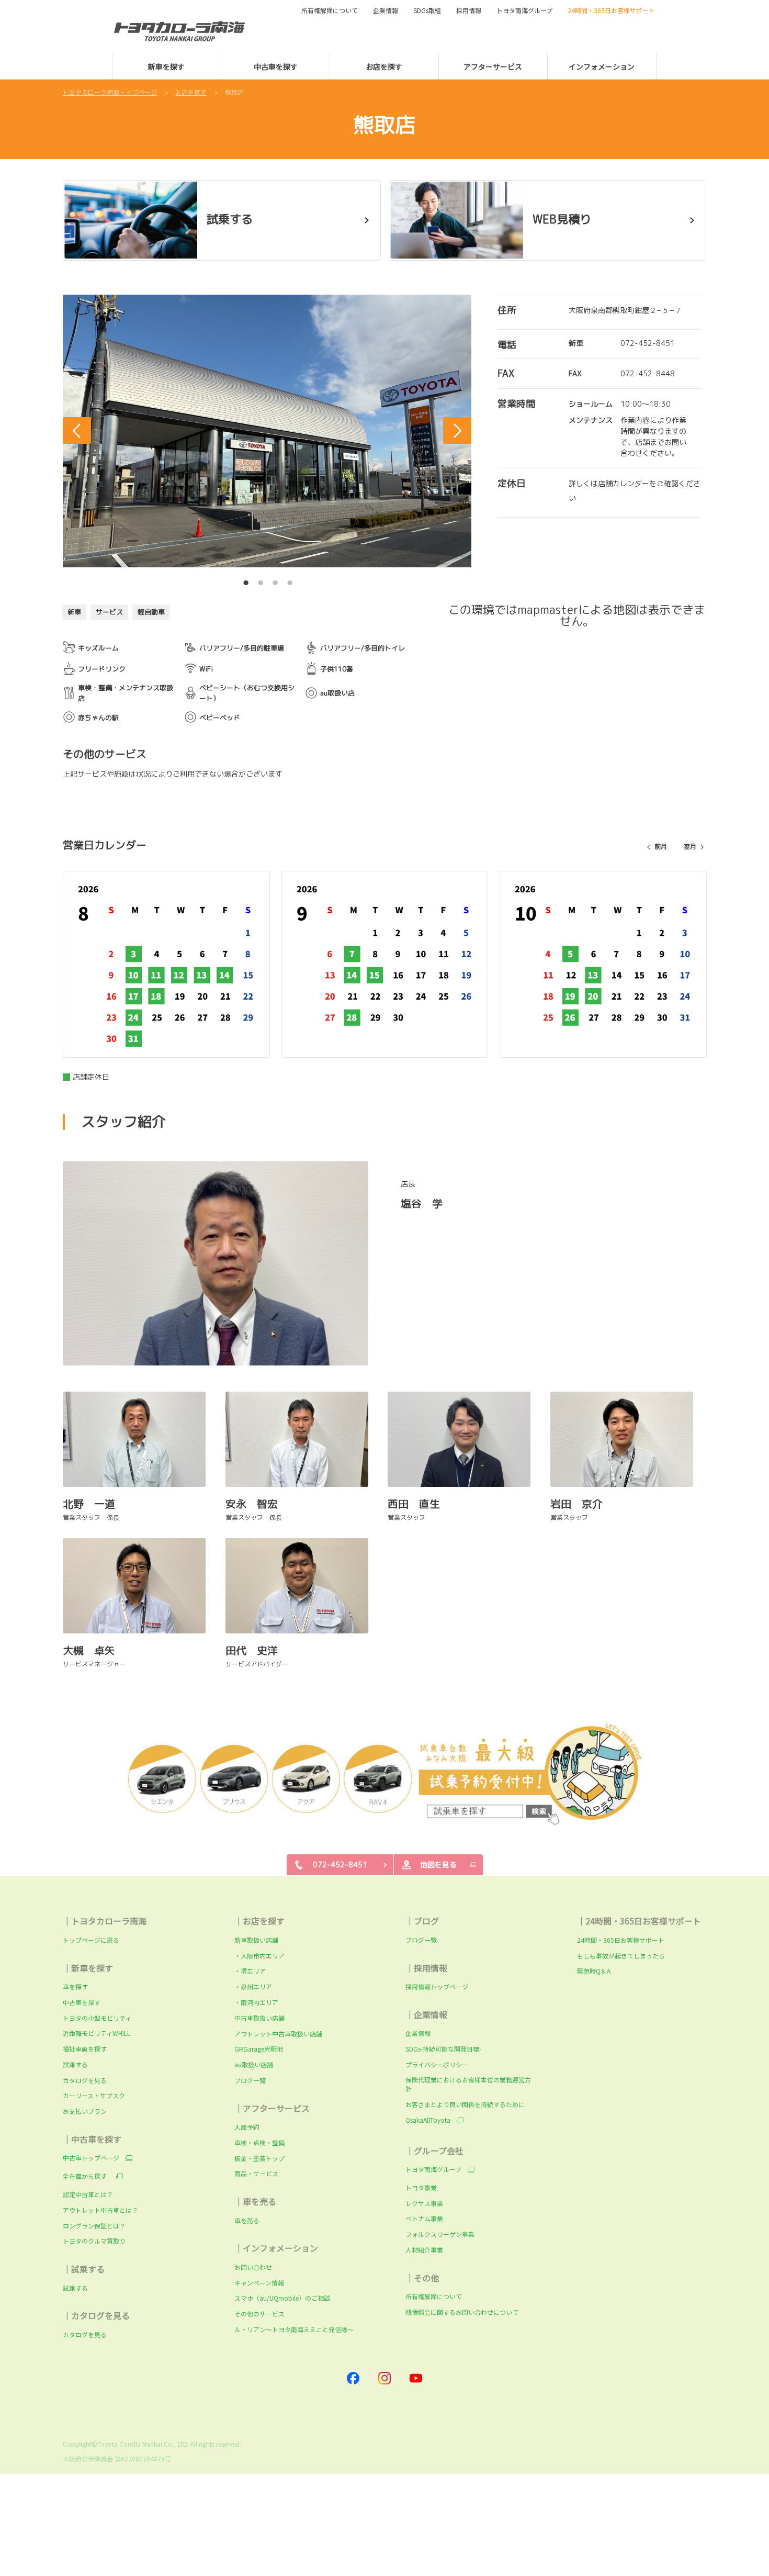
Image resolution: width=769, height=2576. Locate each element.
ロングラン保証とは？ (94, 2226)
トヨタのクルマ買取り (94, 2241)
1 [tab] (246, 580)
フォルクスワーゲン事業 (440, 2234)
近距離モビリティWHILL (97, 2033)
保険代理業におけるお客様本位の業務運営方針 (468, 2084)
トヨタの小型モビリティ (97, 2018)
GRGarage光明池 (259, 2049)
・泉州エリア (253, 1986)
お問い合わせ (253, 2267)
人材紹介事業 (424, 2250)
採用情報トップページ (437, 1986)
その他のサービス (259, 2314)
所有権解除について (330, 10)
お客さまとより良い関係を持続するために (465, 2104)
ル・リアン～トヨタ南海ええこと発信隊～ (294, 2329)
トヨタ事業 (421, 2187)
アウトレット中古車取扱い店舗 (278, 2034)
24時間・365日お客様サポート (621, 1940)
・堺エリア (250, 1971)
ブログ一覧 (250, 2080)
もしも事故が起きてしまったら (621, 1956)
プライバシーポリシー (437, 2064)
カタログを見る (85, 2080)
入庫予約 (247, 2127)
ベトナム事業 (424, 2218)
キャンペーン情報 (259, 2283)
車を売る (247, 2220)
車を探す (75, 1986)
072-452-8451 (648, 343)
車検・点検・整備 (259, 2142)
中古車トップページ (91, 2158)
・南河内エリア (256, 2002)
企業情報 (418, 2033)
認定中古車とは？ (88, 2194)
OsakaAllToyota (428, 2120)
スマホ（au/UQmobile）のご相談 (282, 2298)
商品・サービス (256, 2173)
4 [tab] (290, 580)
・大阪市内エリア (259, 1956)
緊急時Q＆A (594, 1971)
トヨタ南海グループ (433, 2169)
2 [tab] (261, 580)
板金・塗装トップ (259, 2158)
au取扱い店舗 (254, 2064)
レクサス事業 (424, 2203)
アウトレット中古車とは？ (100, 2210)
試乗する (75, 2064)
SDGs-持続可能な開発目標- (443, 2049)
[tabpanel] (267, 431)
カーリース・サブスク (94, 2095)
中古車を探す (82, 2002)
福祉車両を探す (85, 2049)
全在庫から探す (86, 2176)
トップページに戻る (91, 1940)
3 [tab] (275, 580)
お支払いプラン (85, 2111)
